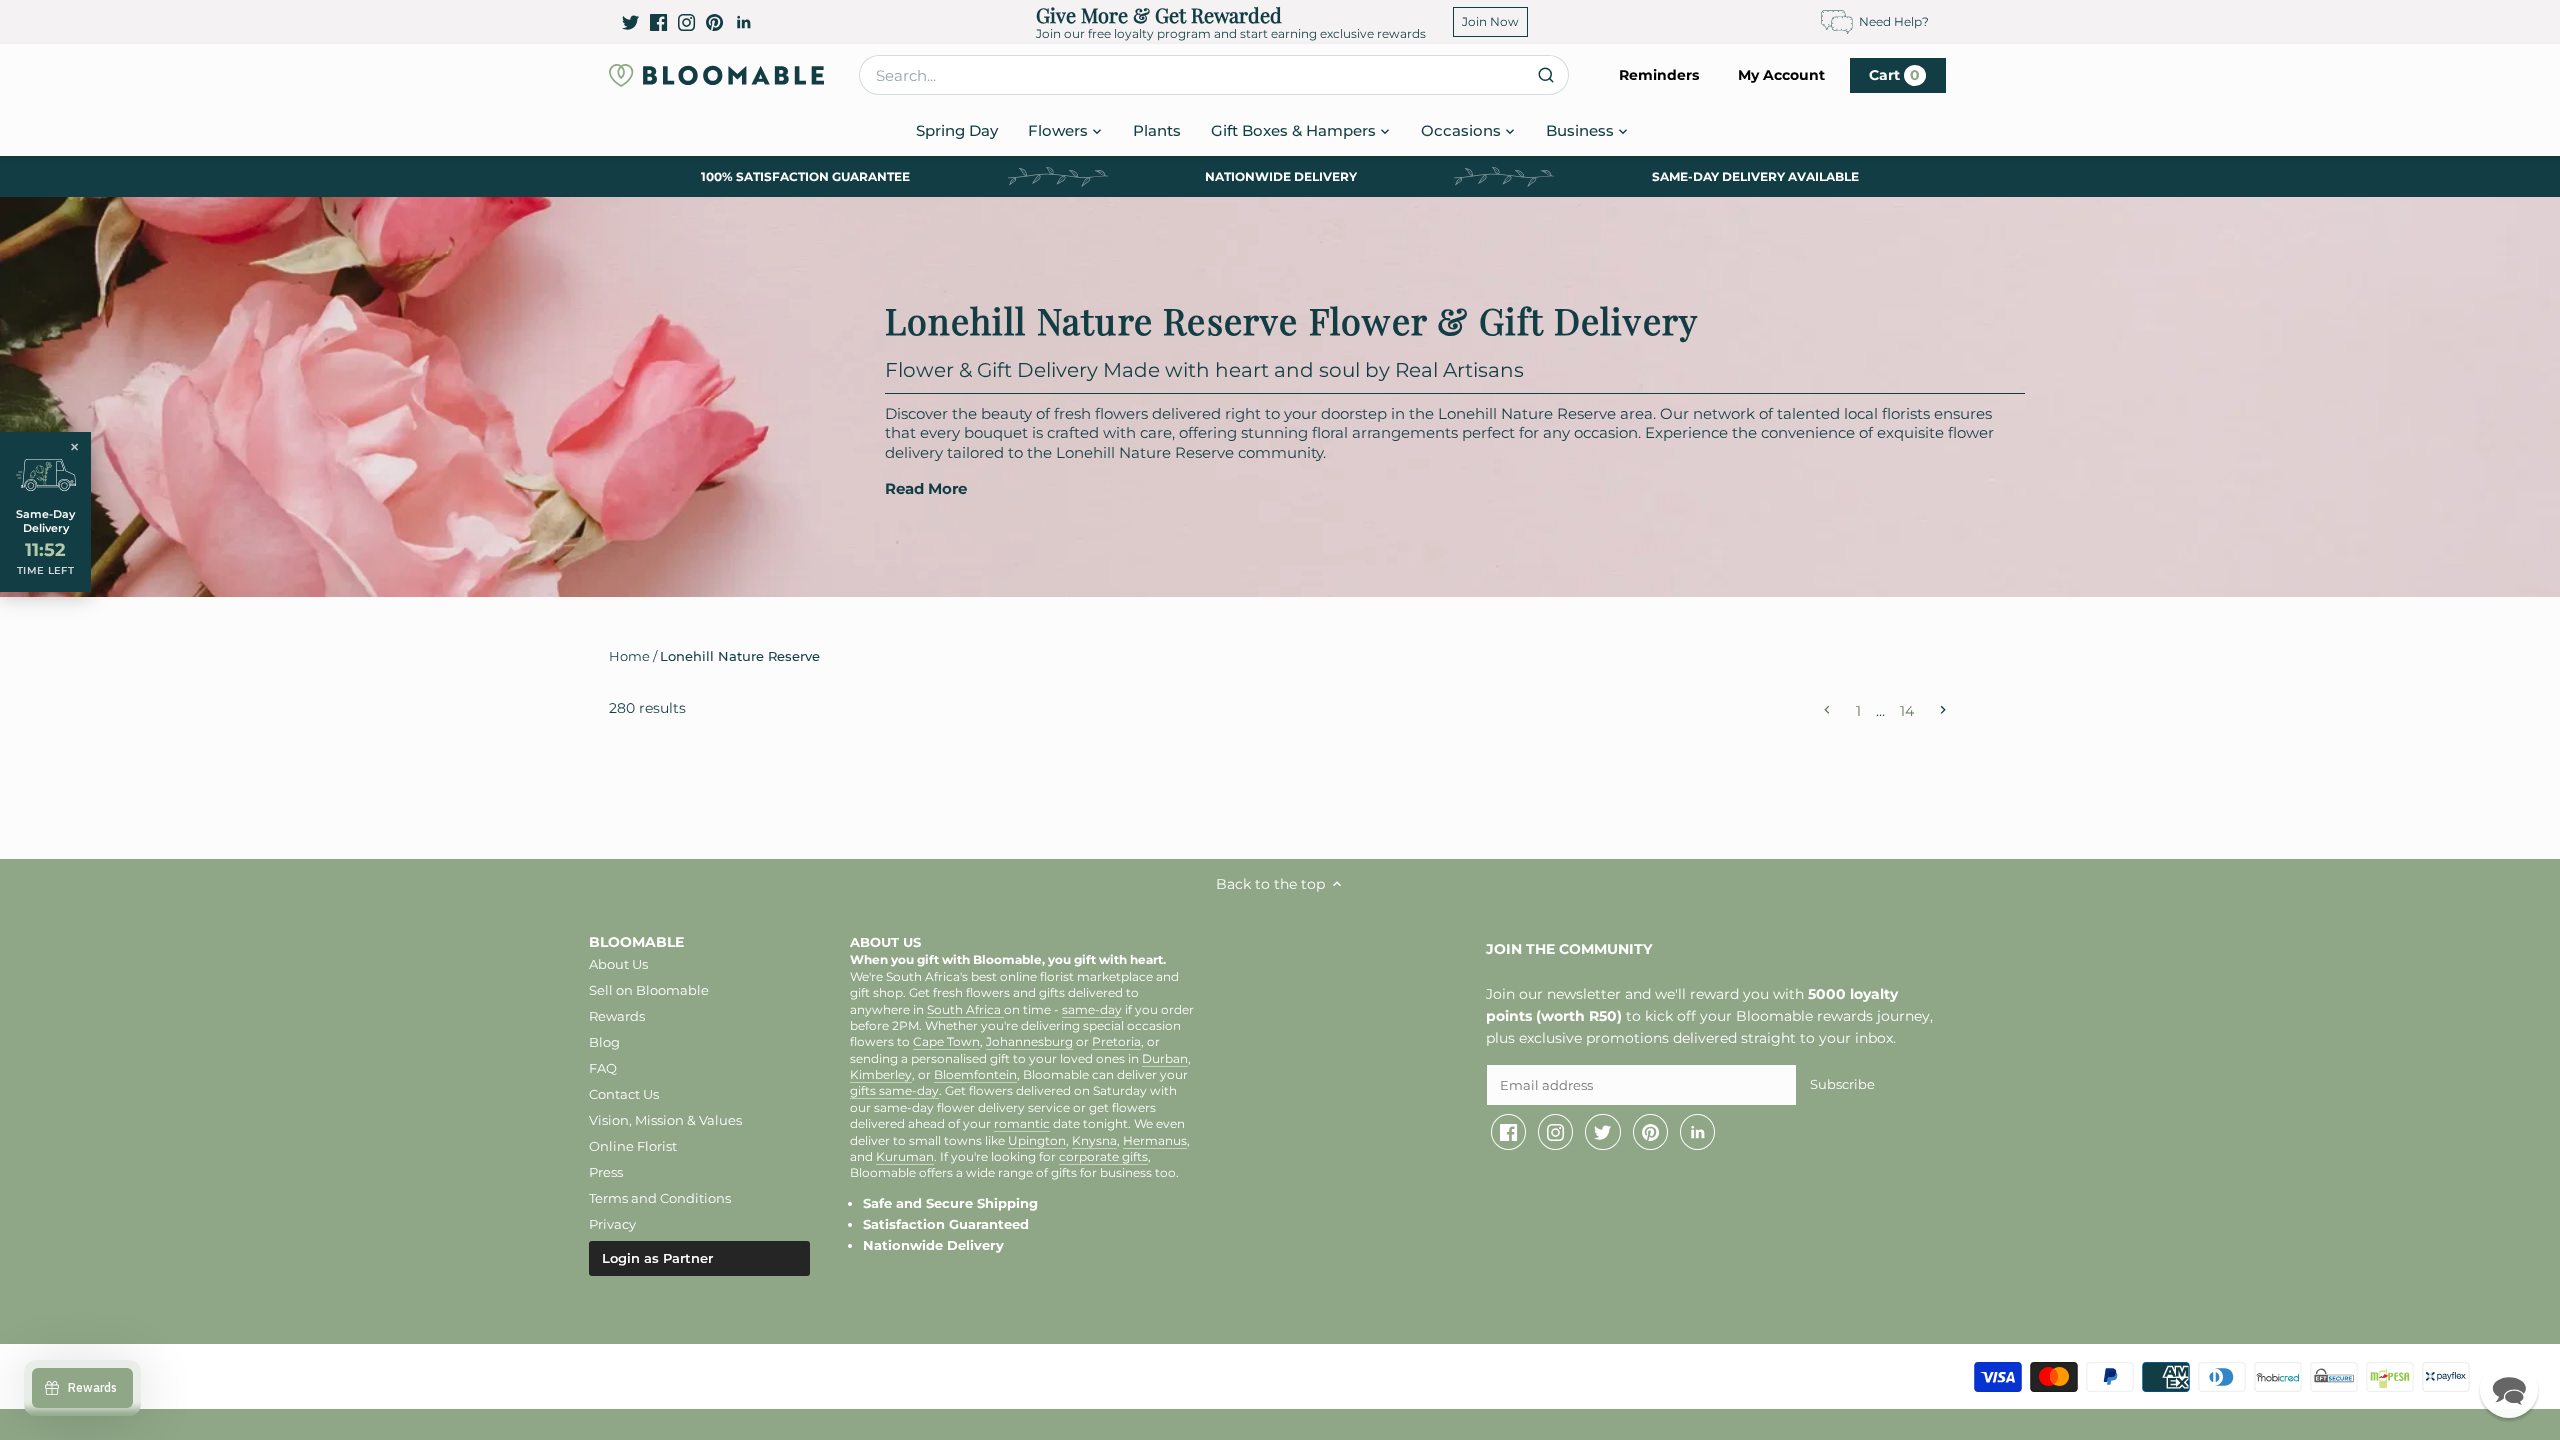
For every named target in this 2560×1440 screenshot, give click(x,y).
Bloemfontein (975, 1075)
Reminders (1659, 75)
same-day (1092, 1010)
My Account (1781, 75)
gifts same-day (894, 1091)
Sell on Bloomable (649, 990)
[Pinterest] (714, 22)
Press (606, 1172)
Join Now (1490, 21)
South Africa (965, 1010)
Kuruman (905, 1157)
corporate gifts (1103, 1157)
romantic (1022, 1124)
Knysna (1094, 1141)
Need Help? (1894, 21)
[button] (2509, 1389)
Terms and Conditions (660, 1198)
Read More (926, 489)
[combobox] (1214, 75)
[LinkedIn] (743, 22)
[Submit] (1545, 75)
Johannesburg (1029, 1042)
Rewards (617, 1016)
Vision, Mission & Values (665, 1120)
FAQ (603, 1068)
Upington (1037, 1141)
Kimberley (881, 1075)
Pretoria (1116, 1042)
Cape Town (946, 1042)
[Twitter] (630, 22)
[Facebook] (658, 22)
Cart (1894, 75)
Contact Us (624, 1094)
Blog (604, 1042)
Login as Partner (657, 1258)
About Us (618, 964)
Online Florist (633, 1146)
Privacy (612, 1224)
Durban (1165, 1059)
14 (1907, 710)
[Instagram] (686, 22)
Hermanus (1155, 1141)
